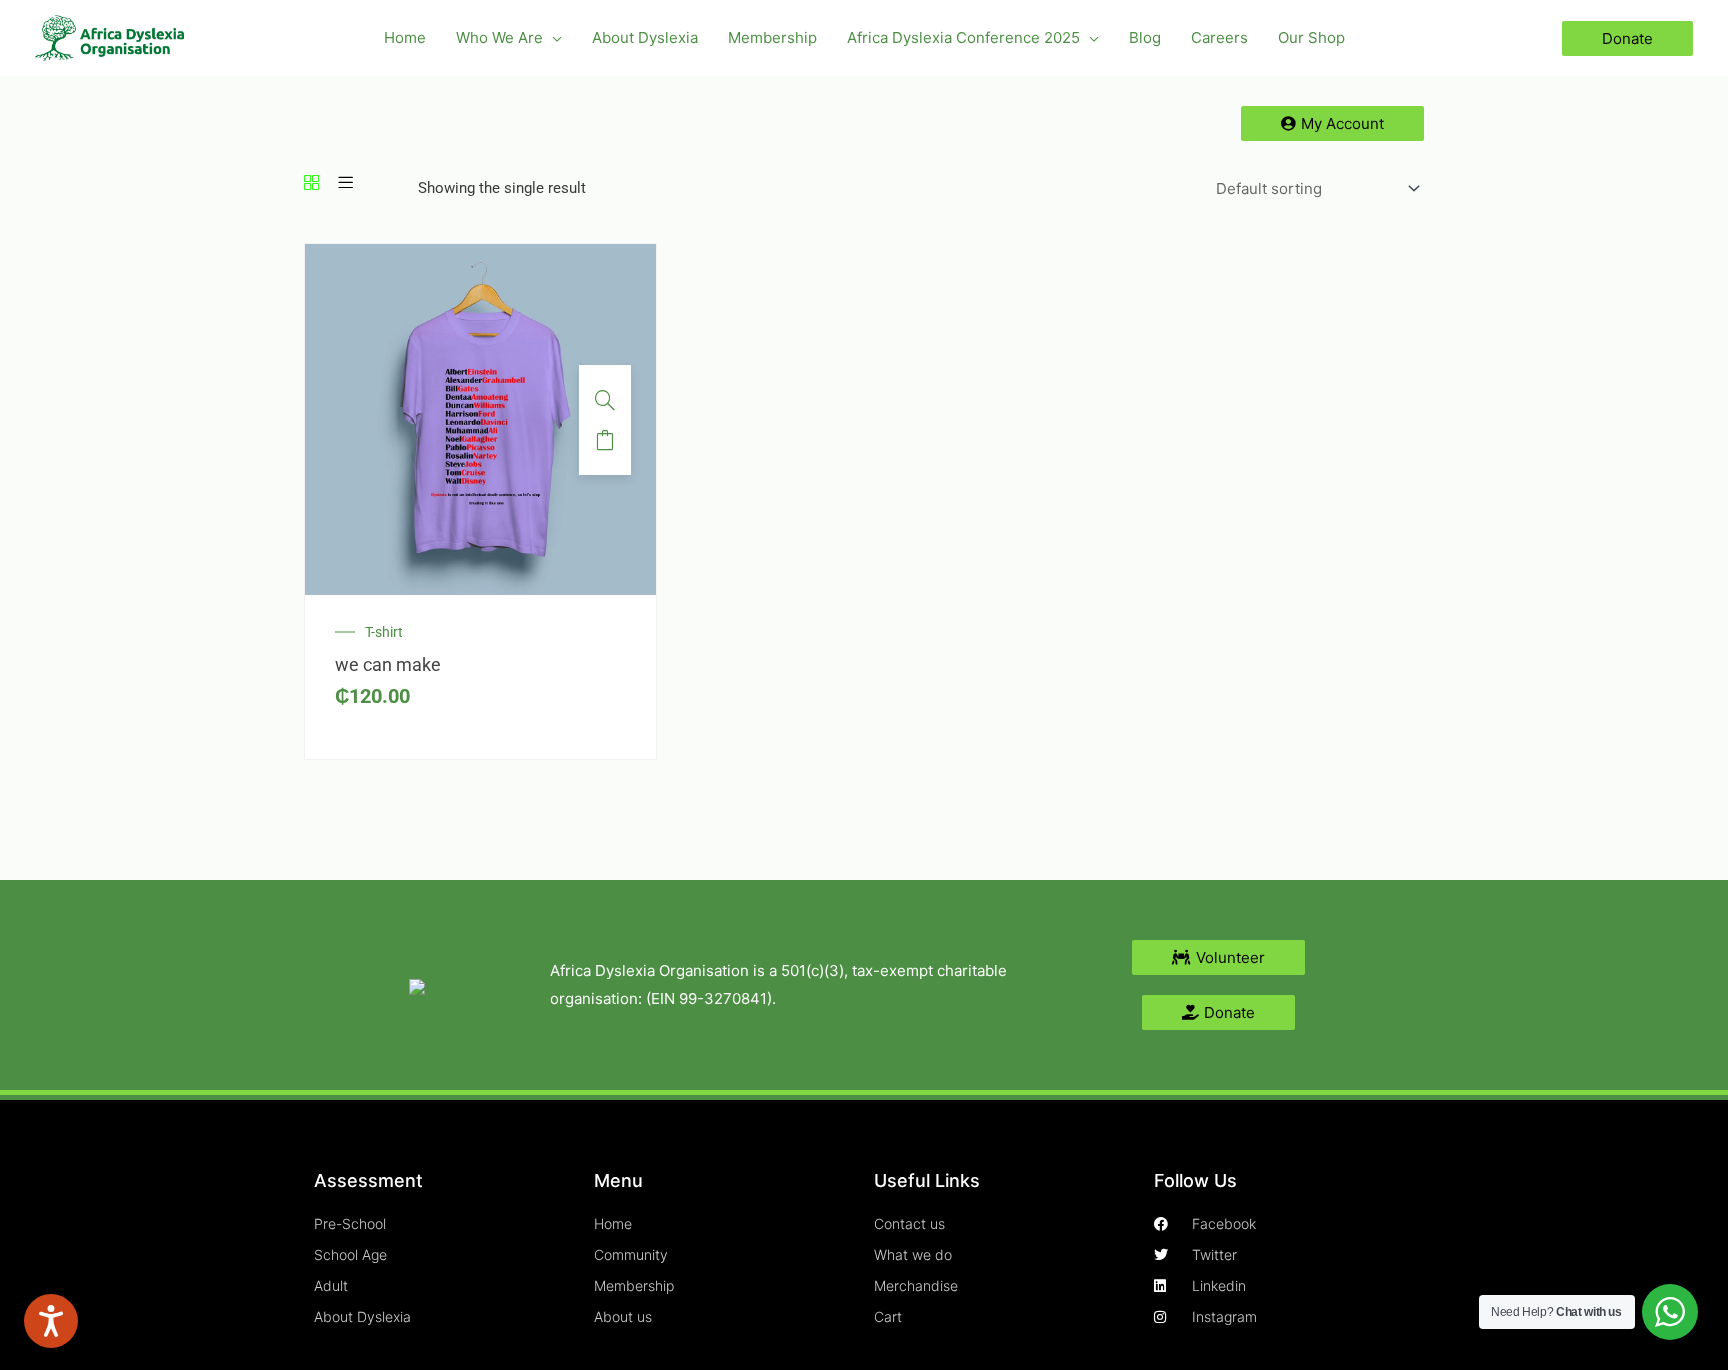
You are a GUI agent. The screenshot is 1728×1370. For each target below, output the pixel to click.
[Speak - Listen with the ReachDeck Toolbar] (51, 1321)
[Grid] (311, 184)
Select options (605, 440)
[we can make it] (480, 419)
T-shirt (384, 632)
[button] (552, 38)
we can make (388, 664)
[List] (345, 184)
